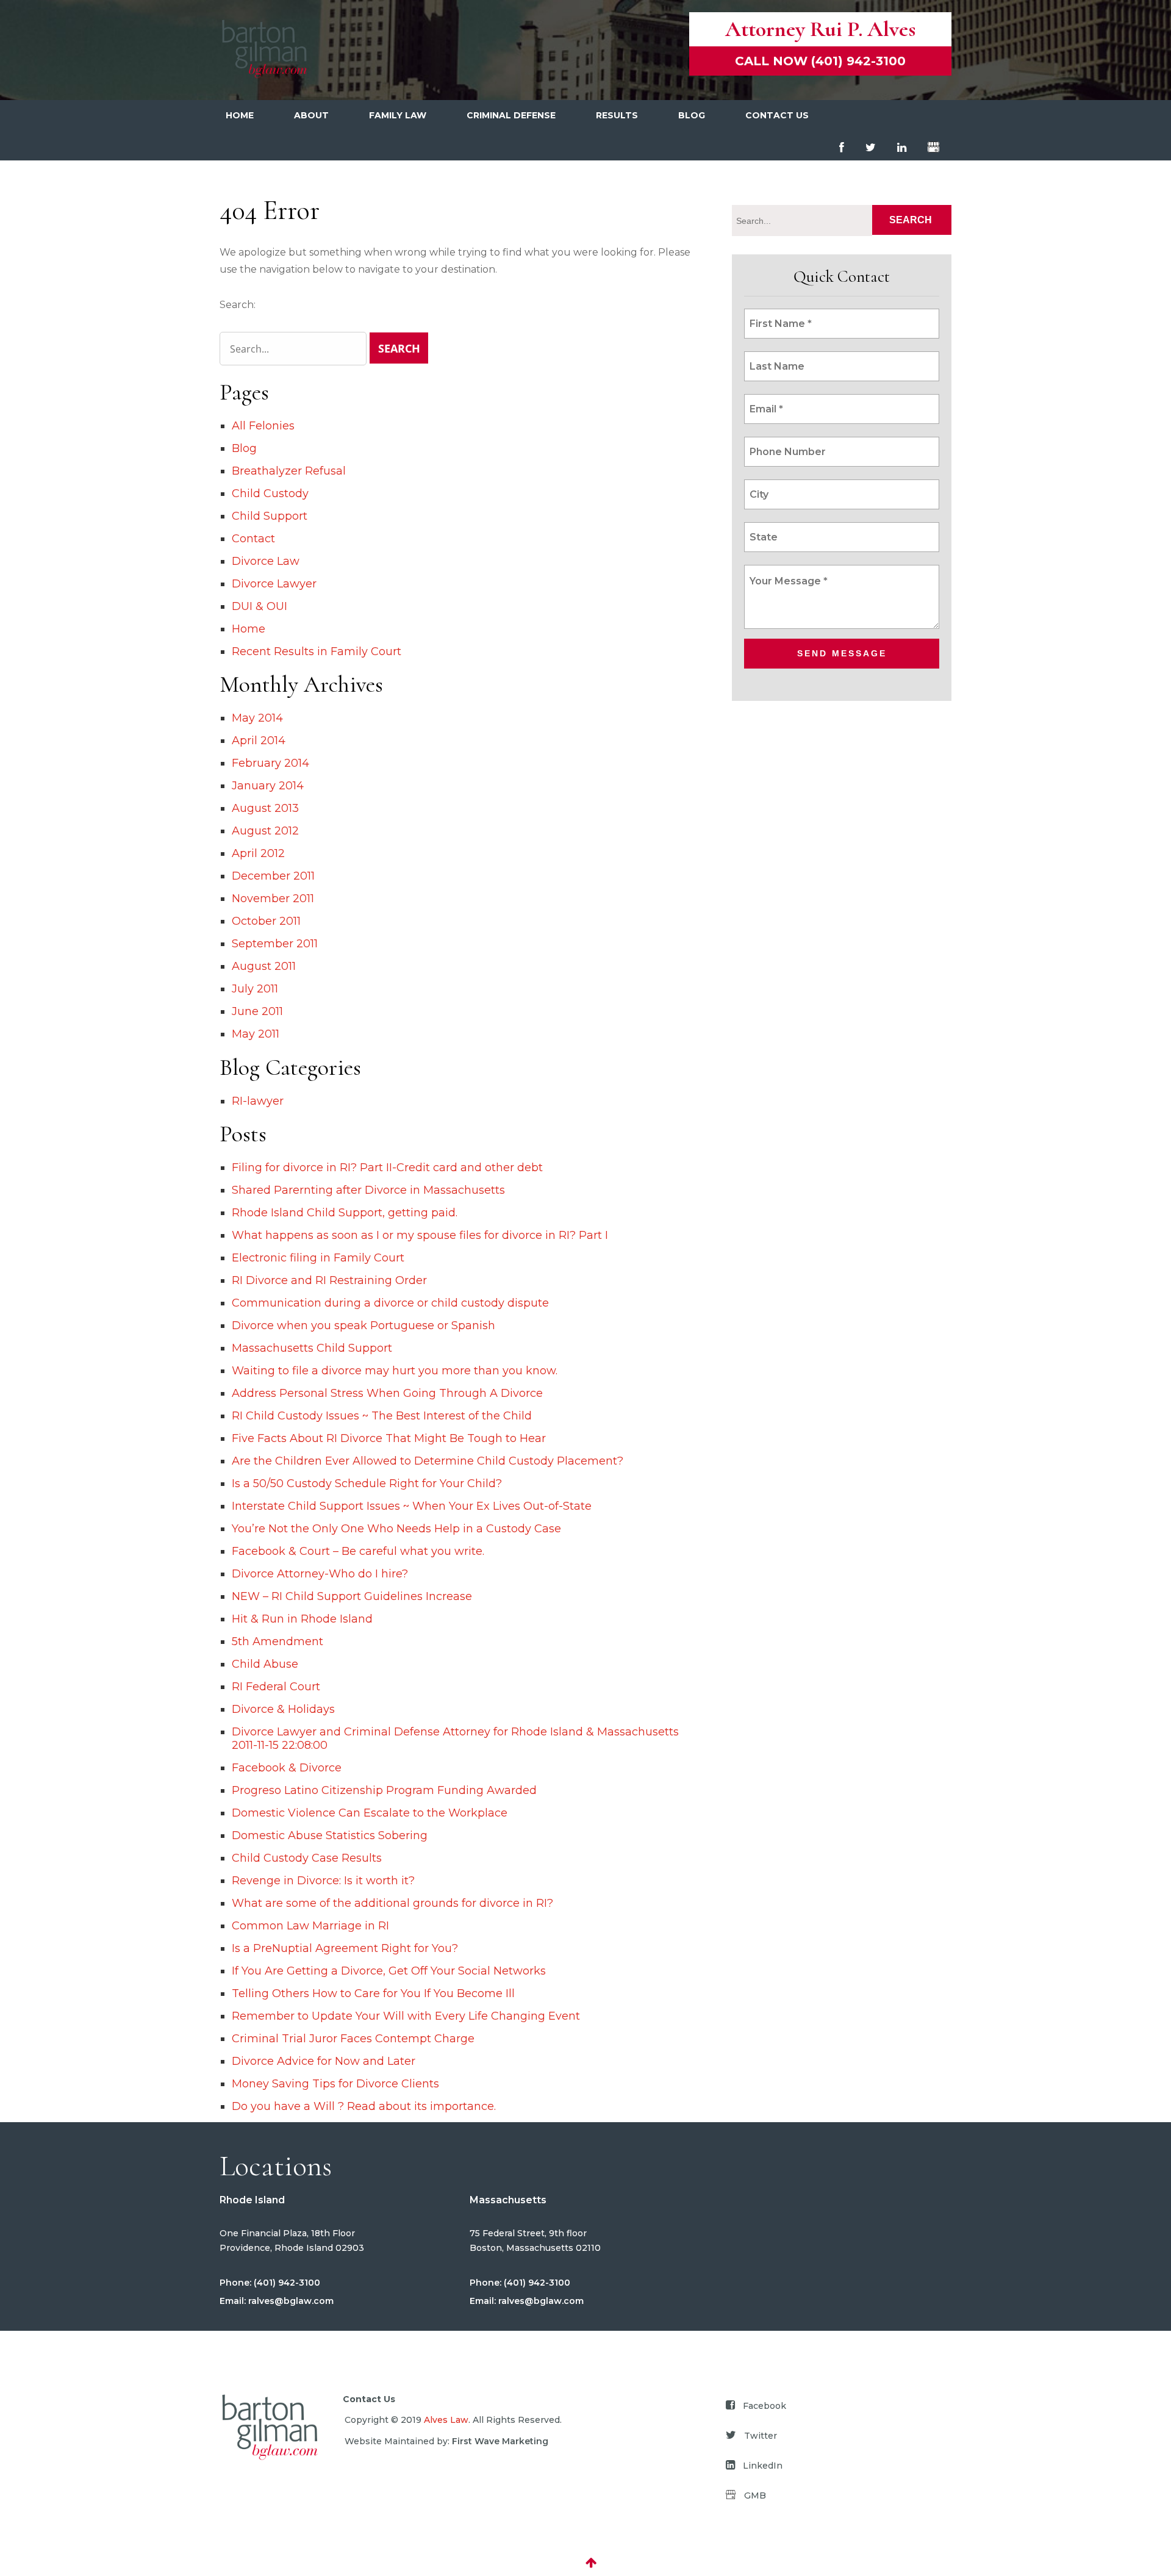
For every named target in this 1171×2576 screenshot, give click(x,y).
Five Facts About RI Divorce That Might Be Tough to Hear (389, 1438)
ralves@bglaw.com (290, 2301)
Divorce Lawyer (274, 584)
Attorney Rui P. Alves (820, 29)
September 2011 (275, 944)
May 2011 (256, 1034)
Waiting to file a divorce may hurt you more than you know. (395, 1371)
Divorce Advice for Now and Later (324, 2061)
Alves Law (446, 2420)
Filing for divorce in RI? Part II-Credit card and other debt (387, 1168)
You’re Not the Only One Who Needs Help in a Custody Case (396, 1529)
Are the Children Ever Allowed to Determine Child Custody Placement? (428, 1461)
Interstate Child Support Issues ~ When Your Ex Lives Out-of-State (412, 1506)
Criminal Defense (511, 115)
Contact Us (777, 115)
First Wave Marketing (500, 2441)
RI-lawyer (258, 1101)
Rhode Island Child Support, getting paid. (345, 1213)
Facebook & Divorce (287, 1768)
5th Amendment (278, 1641)
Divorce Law (266, 561)
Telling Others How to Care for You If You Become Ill (373, 1993)
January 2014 (268, 786)
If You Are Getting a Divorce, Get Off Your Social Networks (389, 1971)
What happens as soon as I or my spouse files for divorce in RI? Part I (420, 1235)
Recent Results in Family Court (317, 651)
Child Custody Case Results (307, 1858)
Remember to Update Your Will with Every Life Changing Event (406, 2016)
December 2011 (273, 876)
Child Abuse (265, 1664)
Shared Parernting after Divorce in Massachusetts (368, 1190)
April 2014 (259, 741)
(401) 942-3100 (286, 2283)
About (311, 115)
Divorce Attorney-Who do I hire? (320, 1574)
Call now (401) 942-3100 (820, 61)
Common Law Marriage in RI (310, 1926)
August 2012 (265, 831)
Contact (253, 539)
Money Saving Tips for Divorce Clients (335, 2084)
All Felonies (263, 426)
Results (617, 115)
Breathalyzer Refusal (289, 471)
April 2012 (258, 853)
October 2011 (266, 921)
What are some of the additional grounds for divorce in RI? (392, 1903)
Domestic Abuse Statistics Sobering (330, 1835)
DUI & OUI (260, 606)
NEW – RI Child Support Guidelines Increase (352, 1596)
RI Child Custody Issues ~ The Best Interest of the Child (382, 1416)
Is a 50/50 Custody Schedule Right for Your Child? (367, 1484)
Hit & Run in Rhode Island (302, 1619)
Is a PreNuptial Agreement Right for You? (345, 1948)
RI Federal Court (276, 1687)
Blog (692, 115)
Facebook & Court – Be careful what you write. (358, 1551)
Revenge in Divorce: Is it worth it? (323, 1881)
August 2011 (264, 966)
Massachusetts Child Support (312, 1348)
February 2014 (270, 763)
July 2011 (255, 989)
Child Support (270, 516)
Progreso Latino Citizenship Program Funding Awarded (384, 1790)
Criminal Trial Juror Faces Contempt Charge (353, 2039)
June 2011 (257, 1011)
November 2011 (273, 899)
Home (240, 115)
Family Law (398, 115)
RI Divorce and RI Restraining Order (329, 1280)
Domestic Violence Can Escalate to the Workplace (370, 1813)
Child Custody (270, 493)
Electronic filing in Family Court (318, 1258)
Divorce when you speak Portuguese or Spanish (363, 1326)
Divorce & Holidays (283, 1709)
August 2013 (265, 808)
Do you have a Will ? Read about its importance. (364, 2106)
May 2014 (257, 718)
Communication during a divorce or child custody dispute (390, 1303)
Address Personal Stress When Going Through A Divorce (387, 1393)
